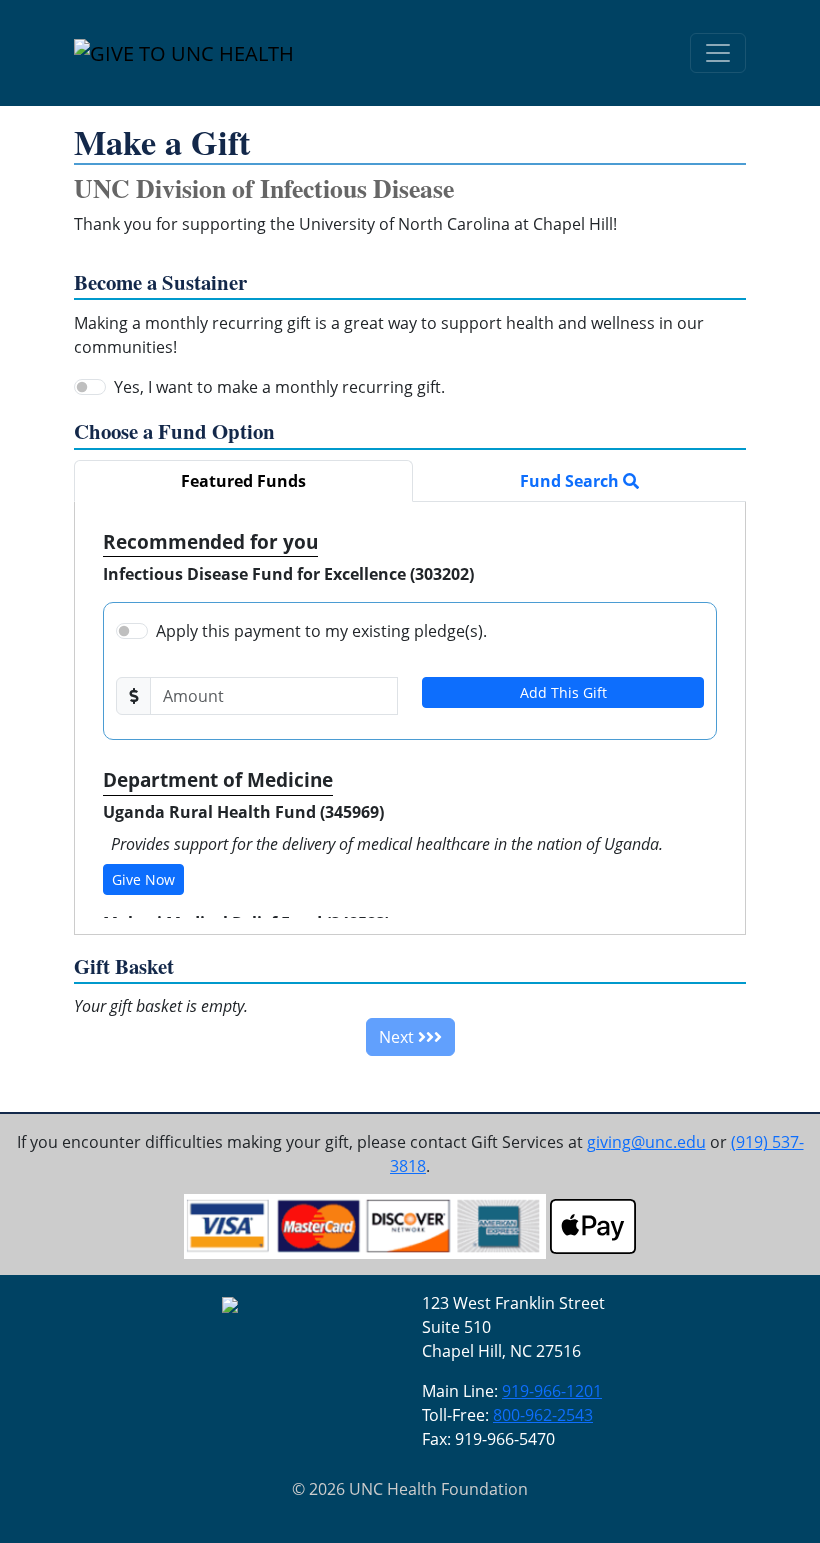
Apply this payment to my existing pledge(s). (321, 631)
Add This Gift (563, 692)
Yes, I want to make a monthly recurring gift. (279, 387)
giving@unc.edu (646, 1142)
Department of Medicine (218, 779)
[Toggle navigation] (718, 53)
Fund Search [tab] (571, 481)
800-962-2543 (543, 1415)
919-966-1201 (552, 1391)
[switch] (90, 387)
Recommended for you (210, 541)
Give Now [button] (143, 879)
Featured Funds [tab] (243, 481)
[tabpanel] (410, 718)
